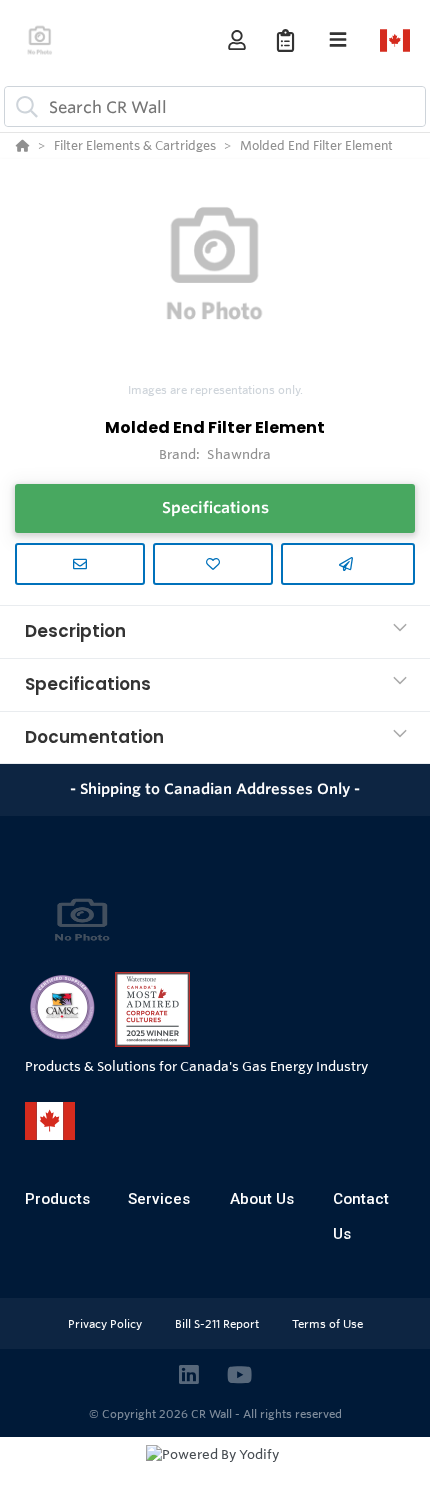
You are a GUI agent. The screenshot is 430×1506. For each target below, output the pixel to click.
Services (159, 1199)
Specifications (215, 507)
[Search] (23, 107)
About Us (262, 1199)
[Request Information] (80, 564)
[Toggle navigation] (338, 40)
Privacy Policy (106, 1324)
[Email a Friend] (348, 564)
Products (57, 1199)
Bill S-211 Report (218, 1324)
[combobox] (215, 106)
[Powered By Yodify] (215, 1473)
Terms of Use (327, 1324)
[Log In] (236, 40)
